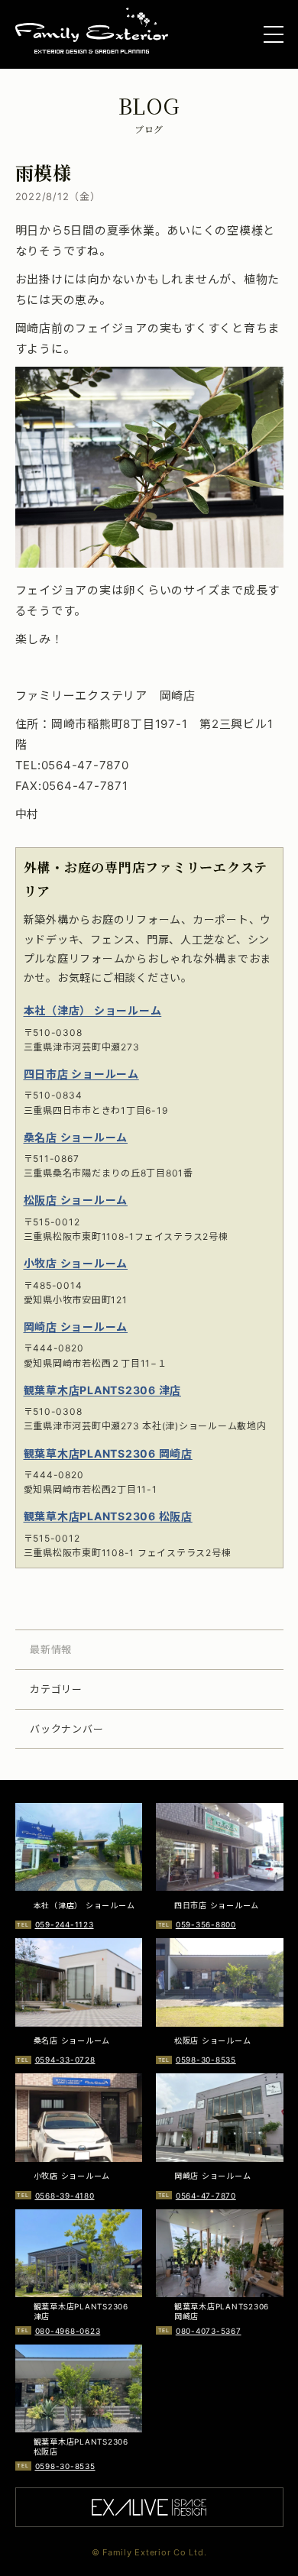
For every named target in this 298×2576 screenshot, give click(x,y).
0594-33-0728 (65, 2060)
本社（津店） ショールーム (93, 1010)
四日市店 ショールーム (81, 1074)
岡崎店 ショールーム (76, 1327)
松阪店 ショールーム (76, 1200)
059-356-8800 (206, 1924)
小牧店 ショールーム (76, 1263)
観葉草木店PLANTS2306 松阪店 (108, 1516)
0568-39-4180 (65, 2196)
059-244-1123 (65, 1924)
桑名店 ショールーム (76, 1137)
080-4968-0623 (68, 2331)
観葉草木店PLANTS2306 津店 (103, 1390)
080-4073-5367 (209, 2331)
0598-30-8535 (206, 2060)
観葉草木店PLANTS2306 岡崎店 (108, 1453)
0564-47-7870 (206, 2196)
